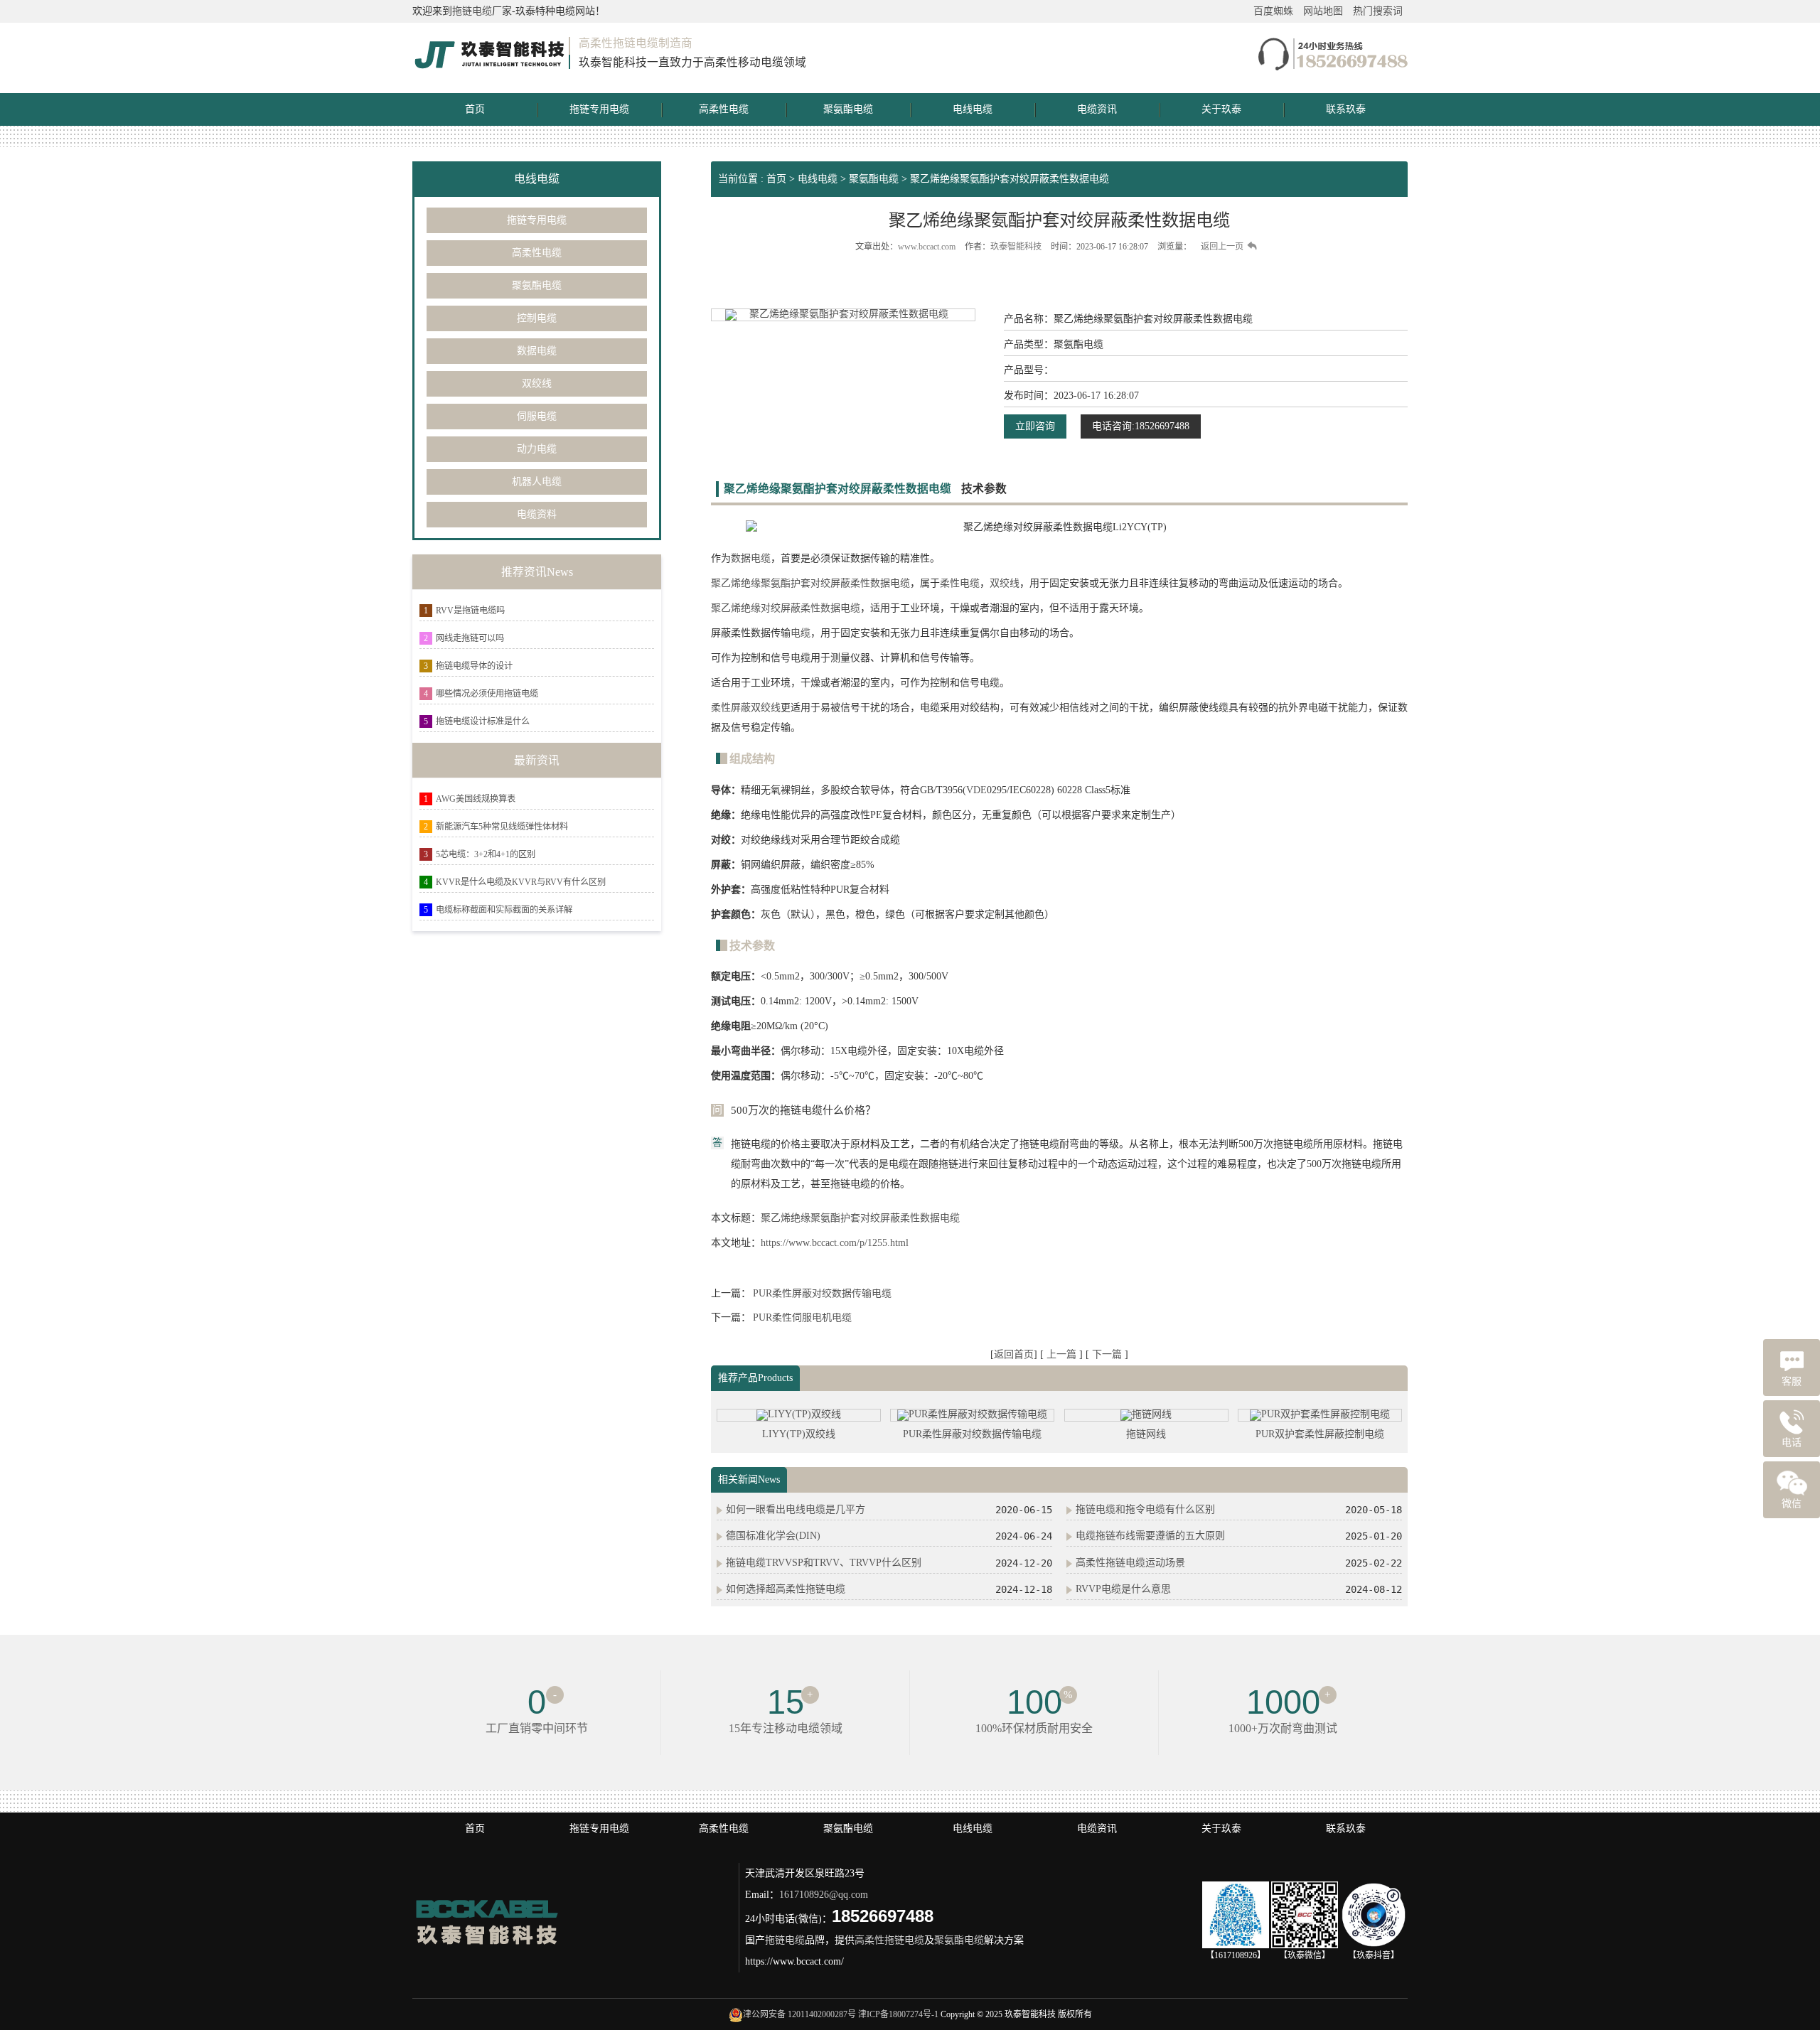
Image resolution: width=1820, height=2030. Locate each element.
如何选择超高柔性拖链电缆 (786, 1589)
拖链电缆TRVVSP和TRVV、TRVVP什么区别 (824, 1563)
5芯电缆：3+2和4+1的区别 (486, 854)
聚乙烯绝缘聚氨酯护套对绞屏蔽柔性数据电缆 (1010, 179)
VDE (976, 790)
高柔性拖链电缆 (889, 1940)
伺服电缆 (537, 416)
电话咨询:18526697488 (1141, 426)
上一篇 (1063, 1354)
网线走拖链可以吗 (470, 638)
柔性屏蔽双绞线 (746, 708)
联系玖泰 (1346, 109)
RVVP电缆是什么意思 (1123, 1589)
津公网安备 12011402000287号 (799, 2014)
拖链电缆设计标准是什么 (483, 721)
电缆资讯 (1097, 109)
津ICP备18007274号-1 (898, 2014)
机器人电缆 (537, 482)
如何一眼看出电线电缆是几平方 (796, 1509)
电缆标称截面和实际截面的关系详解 (504, 910)
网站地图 (1323, 11)
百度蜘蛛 (1273, 11)
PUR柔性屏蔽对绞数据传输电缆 (822, 1293)
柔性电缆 (960, 583)
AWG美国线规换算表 (476, 799)
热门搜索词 (1378, 11)
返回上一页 (1222, 247)
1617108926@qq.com (824, 1895)
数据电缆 (537, 351)
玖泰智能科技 (1016, 247)
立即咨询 (1035, 426)
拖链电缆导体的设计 (474, 666)
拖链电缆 (472, 11)
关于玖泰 (1221, 109)
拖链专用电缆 (599, 109)
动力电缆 (537, 449)
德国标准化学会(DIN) (773, 1536)
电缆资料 (537, 514)
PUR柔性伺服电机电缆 (802, 1317)
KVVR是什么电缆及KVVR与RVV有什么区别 (521, 882)
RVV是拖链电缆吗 (470, 611)
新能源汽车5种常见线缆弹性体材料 (502, 827)
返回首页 (1014, 1354)
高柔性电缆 (724, 109)
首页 (475, 109)
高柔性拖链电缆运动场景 (1130, 1563)
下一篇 (1108, 1354)
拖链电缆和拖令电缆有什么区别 (1145, 1509)
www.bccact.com (927, 247)
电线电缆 (973, 109)
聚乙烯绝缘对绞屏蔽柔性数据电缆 (786, 608)
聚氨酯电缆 (848, 109)
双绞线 (537, 383)
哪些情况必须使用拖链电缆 (487, 694)
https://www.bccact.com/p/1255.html (835, 1243)
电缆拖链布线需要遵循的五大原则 (1150, 1536)
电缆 (801, 633)
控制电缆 (537, 318)
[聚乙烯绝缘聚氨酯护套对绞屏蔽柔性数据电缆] (843, 315)
